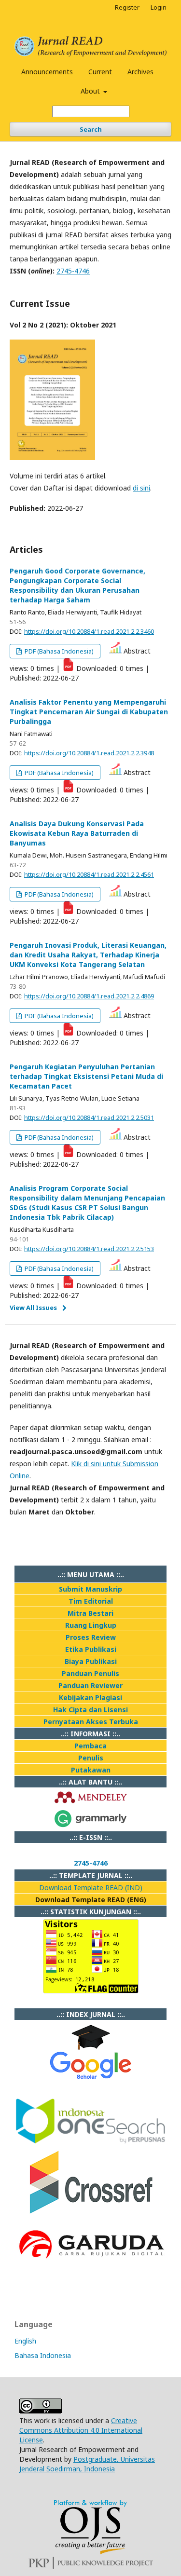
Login (159, 7)
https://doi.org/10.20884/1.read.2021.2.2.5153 (89, 1249)
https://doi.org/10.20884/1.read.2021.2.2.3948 (89, 753)
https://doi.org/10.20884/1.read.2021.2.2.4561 (89, 874)
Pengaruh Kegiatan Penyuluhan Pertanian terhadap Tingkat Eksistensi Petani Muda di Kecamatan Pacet (86, 1076)
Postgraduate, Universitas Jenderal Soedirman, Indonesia (87, 2464)
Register (127, 7)
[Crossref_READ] (91, 2212)
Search (91, 129)
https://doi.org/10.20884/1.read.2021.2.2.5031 (89, 1118)
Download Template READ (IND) (91, 1888)
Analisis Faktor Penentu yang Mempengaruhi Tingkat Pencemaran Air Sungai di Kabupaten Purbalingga (89, 712)
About (91, 91)
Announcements (47, 72)
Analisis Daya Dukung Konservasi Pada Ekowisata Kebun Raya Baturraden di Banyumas (77, 833)
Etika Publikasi (91, 1649)
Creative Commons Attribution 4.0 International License (81, 2430)
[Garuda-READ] (90, 2261)
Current (100, 72)
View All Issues (33, 1308)
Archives (140, 72)
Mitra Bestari (90, 1613)
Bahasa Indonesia (43, 2355)
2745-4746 (73, 271)
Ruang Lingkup (91, 1625)
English (25, 2341)
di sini (141, 488)
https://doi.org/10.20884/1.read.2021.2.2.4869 (89, 996)
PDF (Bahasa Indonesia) (58, 651)
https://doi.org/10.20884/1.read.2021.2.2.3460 (89, 631)
